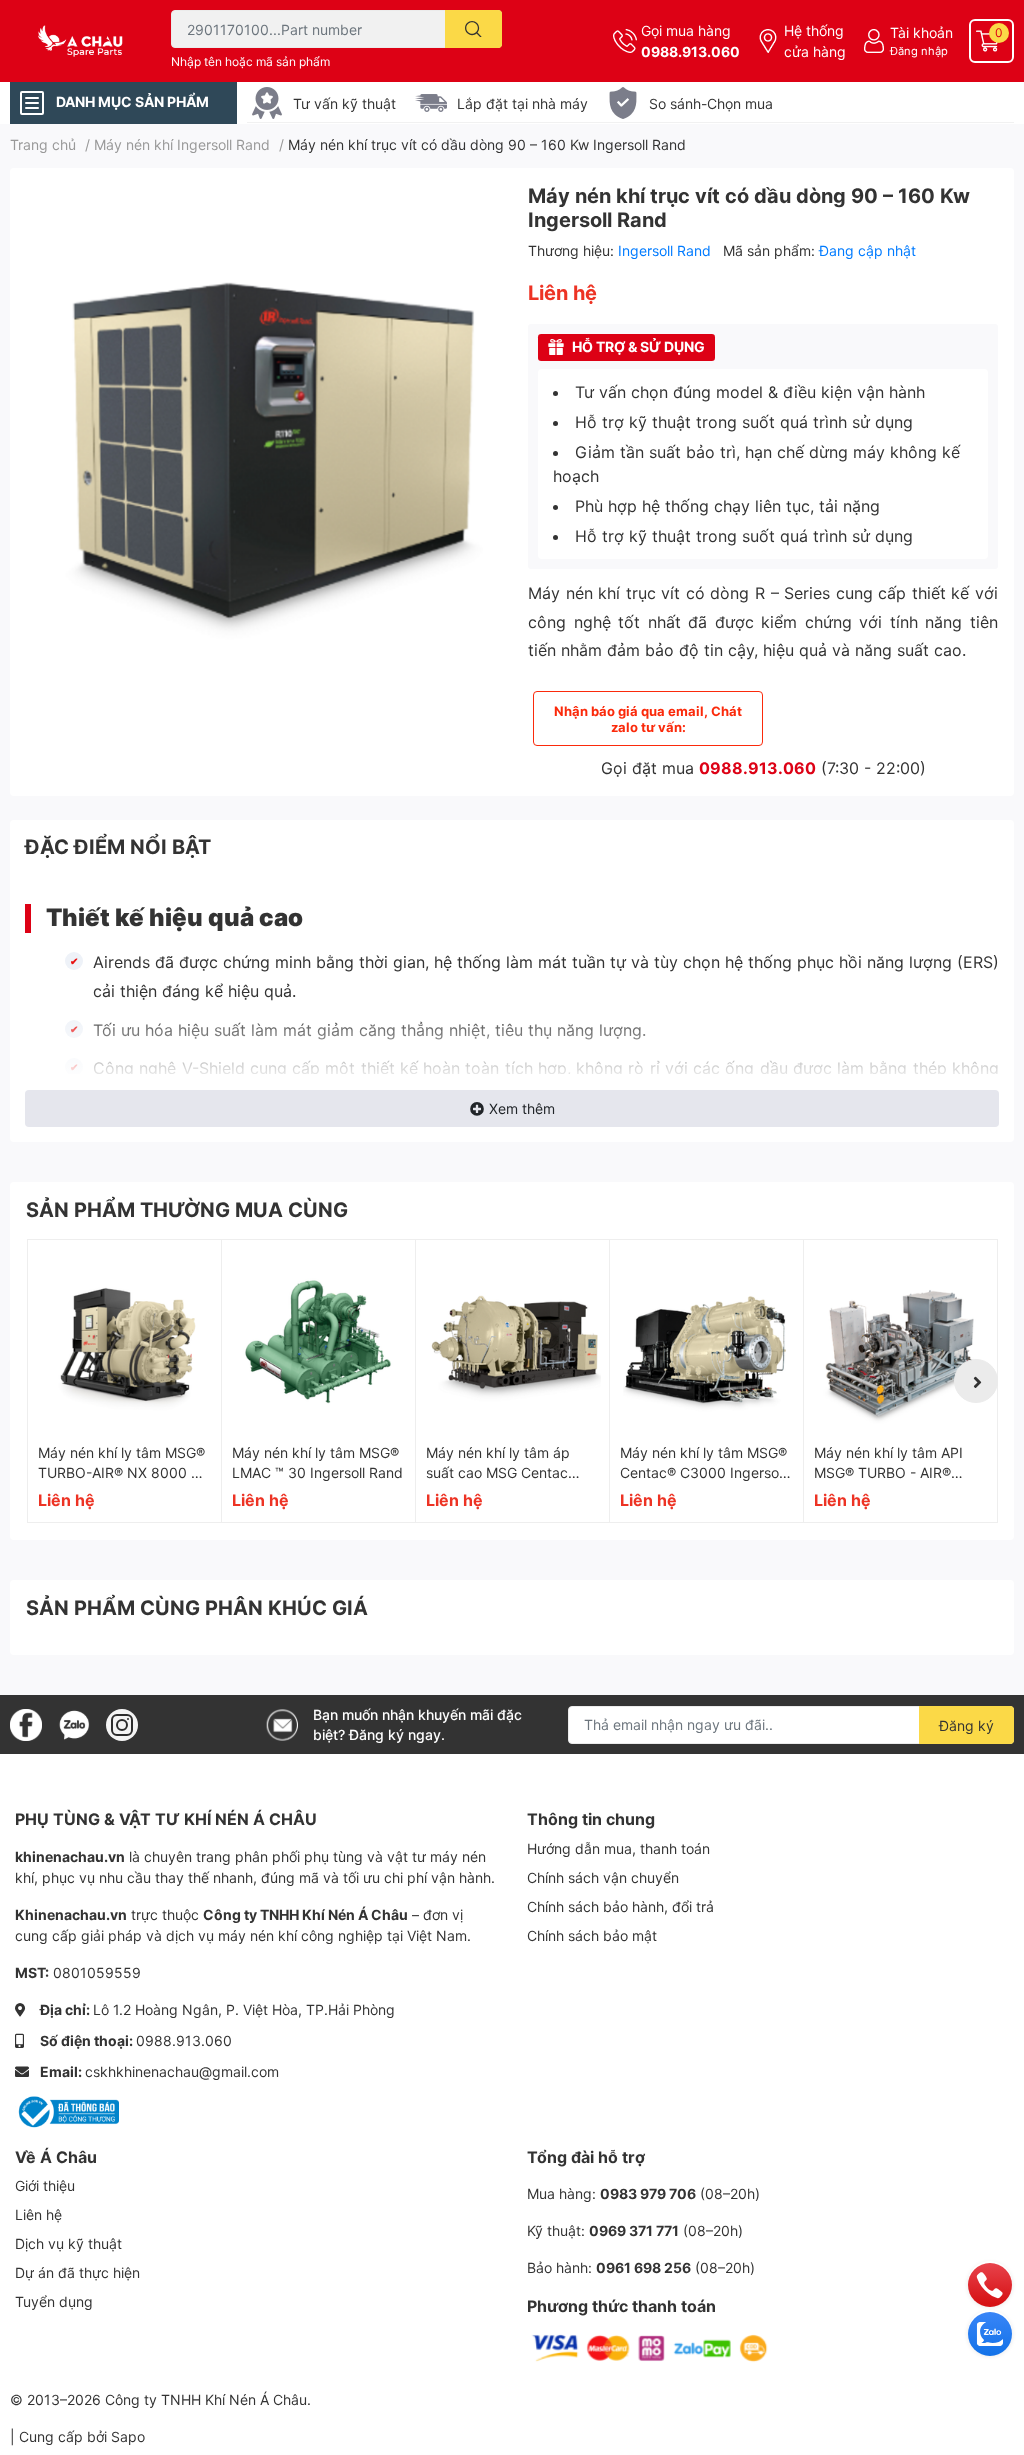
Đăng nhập (919, 51)
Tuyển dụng (54, 2301)
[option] (261, 425)
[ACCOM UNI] (85, 41)
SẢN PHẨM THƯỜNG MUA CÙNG (187, 1210)
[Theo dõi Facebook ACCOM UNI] (26, 1723)
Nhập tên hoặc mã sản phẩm (250, 61)
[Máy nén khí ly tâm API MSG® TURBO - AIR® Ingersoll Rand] (900, 1336)
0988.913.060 (690, 51)
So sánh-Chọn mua (711, 103)
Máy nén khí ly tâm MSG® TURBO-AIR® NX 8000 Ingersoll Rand (121, 1472)
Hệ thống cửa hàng (815, 41)
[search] (473, 29)
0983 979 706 (648, 2193)
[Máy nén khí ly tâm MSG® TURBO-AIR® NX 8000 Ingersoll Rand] (124, 1336)
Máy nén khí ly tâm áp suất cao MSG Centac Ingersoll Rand (498, 1472)
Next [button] (976, 1381)
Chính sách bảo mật (592, 1935)
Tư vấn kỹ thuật (344, 103)
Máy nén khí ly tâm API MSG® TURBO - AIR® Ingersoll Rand (888, 1472)
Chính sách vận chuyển (603, 1877)
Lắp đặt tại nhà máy (522, 103)
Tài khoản (921, 32)
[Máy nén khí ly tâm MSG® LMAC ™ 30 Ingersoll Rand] (318, 1336)
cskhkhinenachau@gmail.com (182, 2071)
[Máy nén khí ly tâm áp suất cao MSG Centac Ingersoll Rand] (512, 1336)
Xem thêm (522, 1108)
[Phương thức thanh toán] (650, 2346)
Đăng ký (966, 1725)
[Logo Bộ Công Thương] (67, 2109)
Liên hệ (38, 2214)
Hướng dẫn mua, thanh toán (618, 1848)
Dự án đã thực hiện (77, 2272)
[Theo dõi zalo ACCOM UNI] (74, 1723)
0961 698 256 (643, 2267)
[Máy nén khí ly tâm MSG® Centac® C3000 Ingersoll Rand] (706, 1336)
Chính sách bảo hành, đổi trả (620, 1906)
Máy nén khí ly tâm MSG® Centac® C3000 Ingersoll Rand (703, 1472)
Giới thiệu (45, 2185)
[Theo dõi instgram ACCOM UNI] (122, 1723)
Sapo (128, 2436)
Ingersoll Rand (666, 250)
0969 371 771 (634, 2230)
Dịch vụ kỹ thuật (68, 2243)
